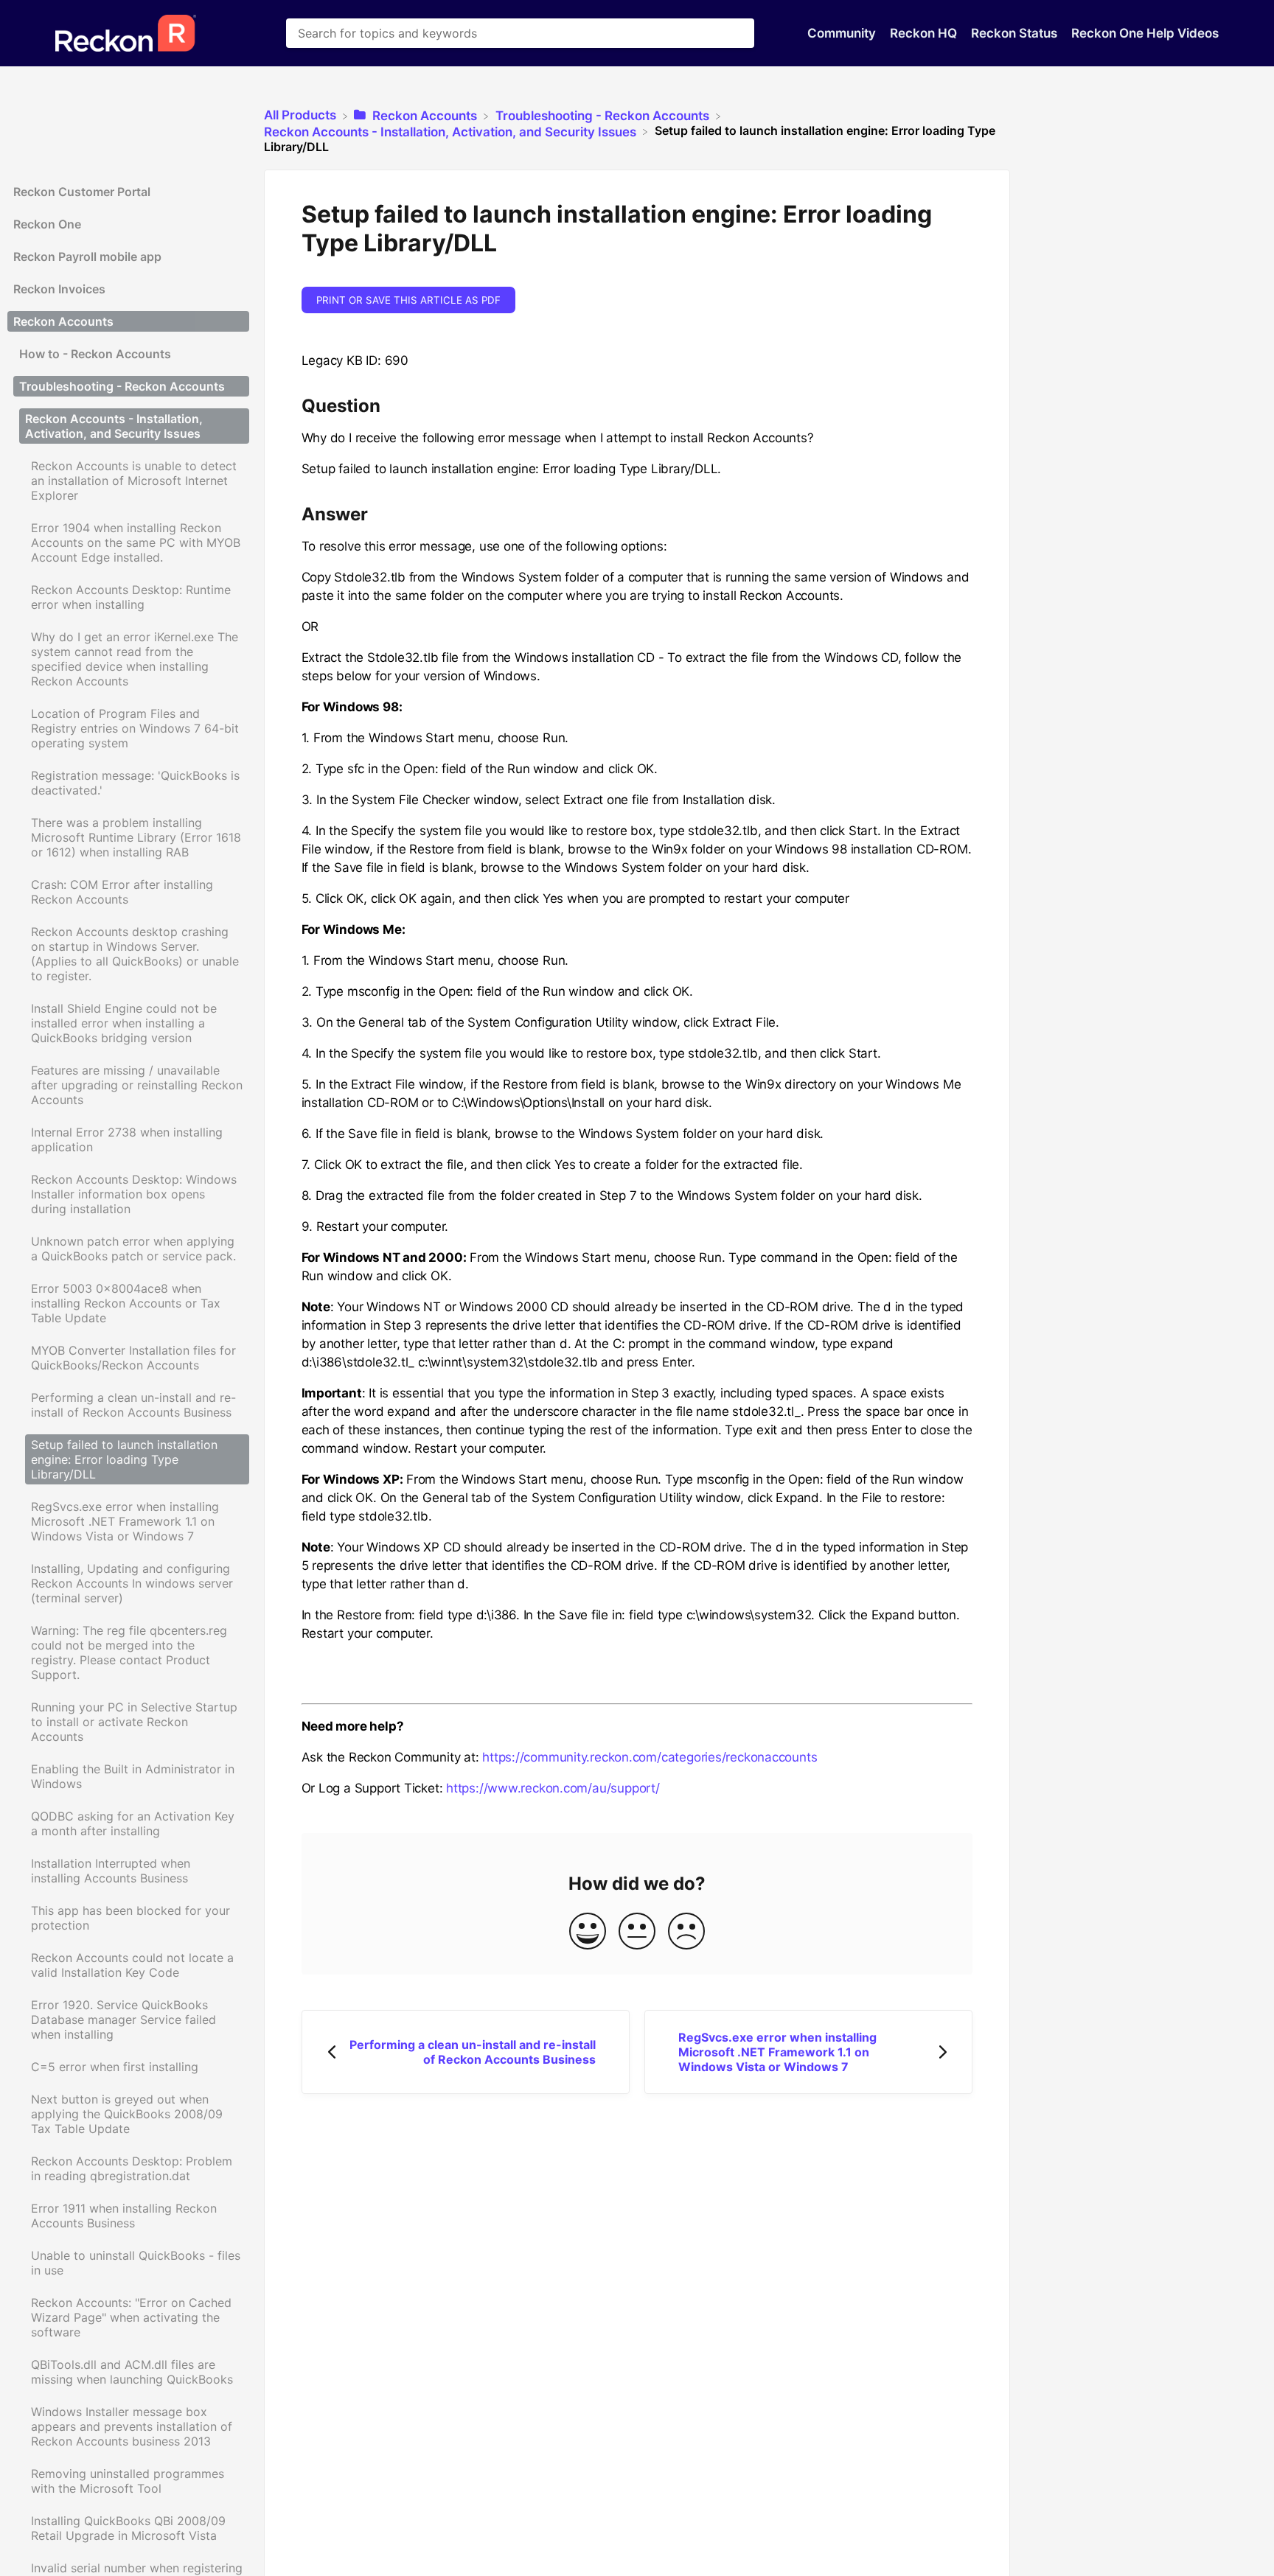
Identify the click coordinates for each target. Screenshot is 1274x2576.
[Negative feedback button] (686, 1932)
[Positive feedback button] (588, 1932)
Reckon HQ (925, 33)
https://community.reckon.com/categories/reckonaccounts (650, 1757)
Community (843, 33)
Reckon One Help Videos (1145, 33)
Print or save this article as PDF (408, 300)
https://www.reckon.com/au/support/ (553, 1788)
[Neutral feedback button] (637, 1932)
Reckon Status (1016, 33)
